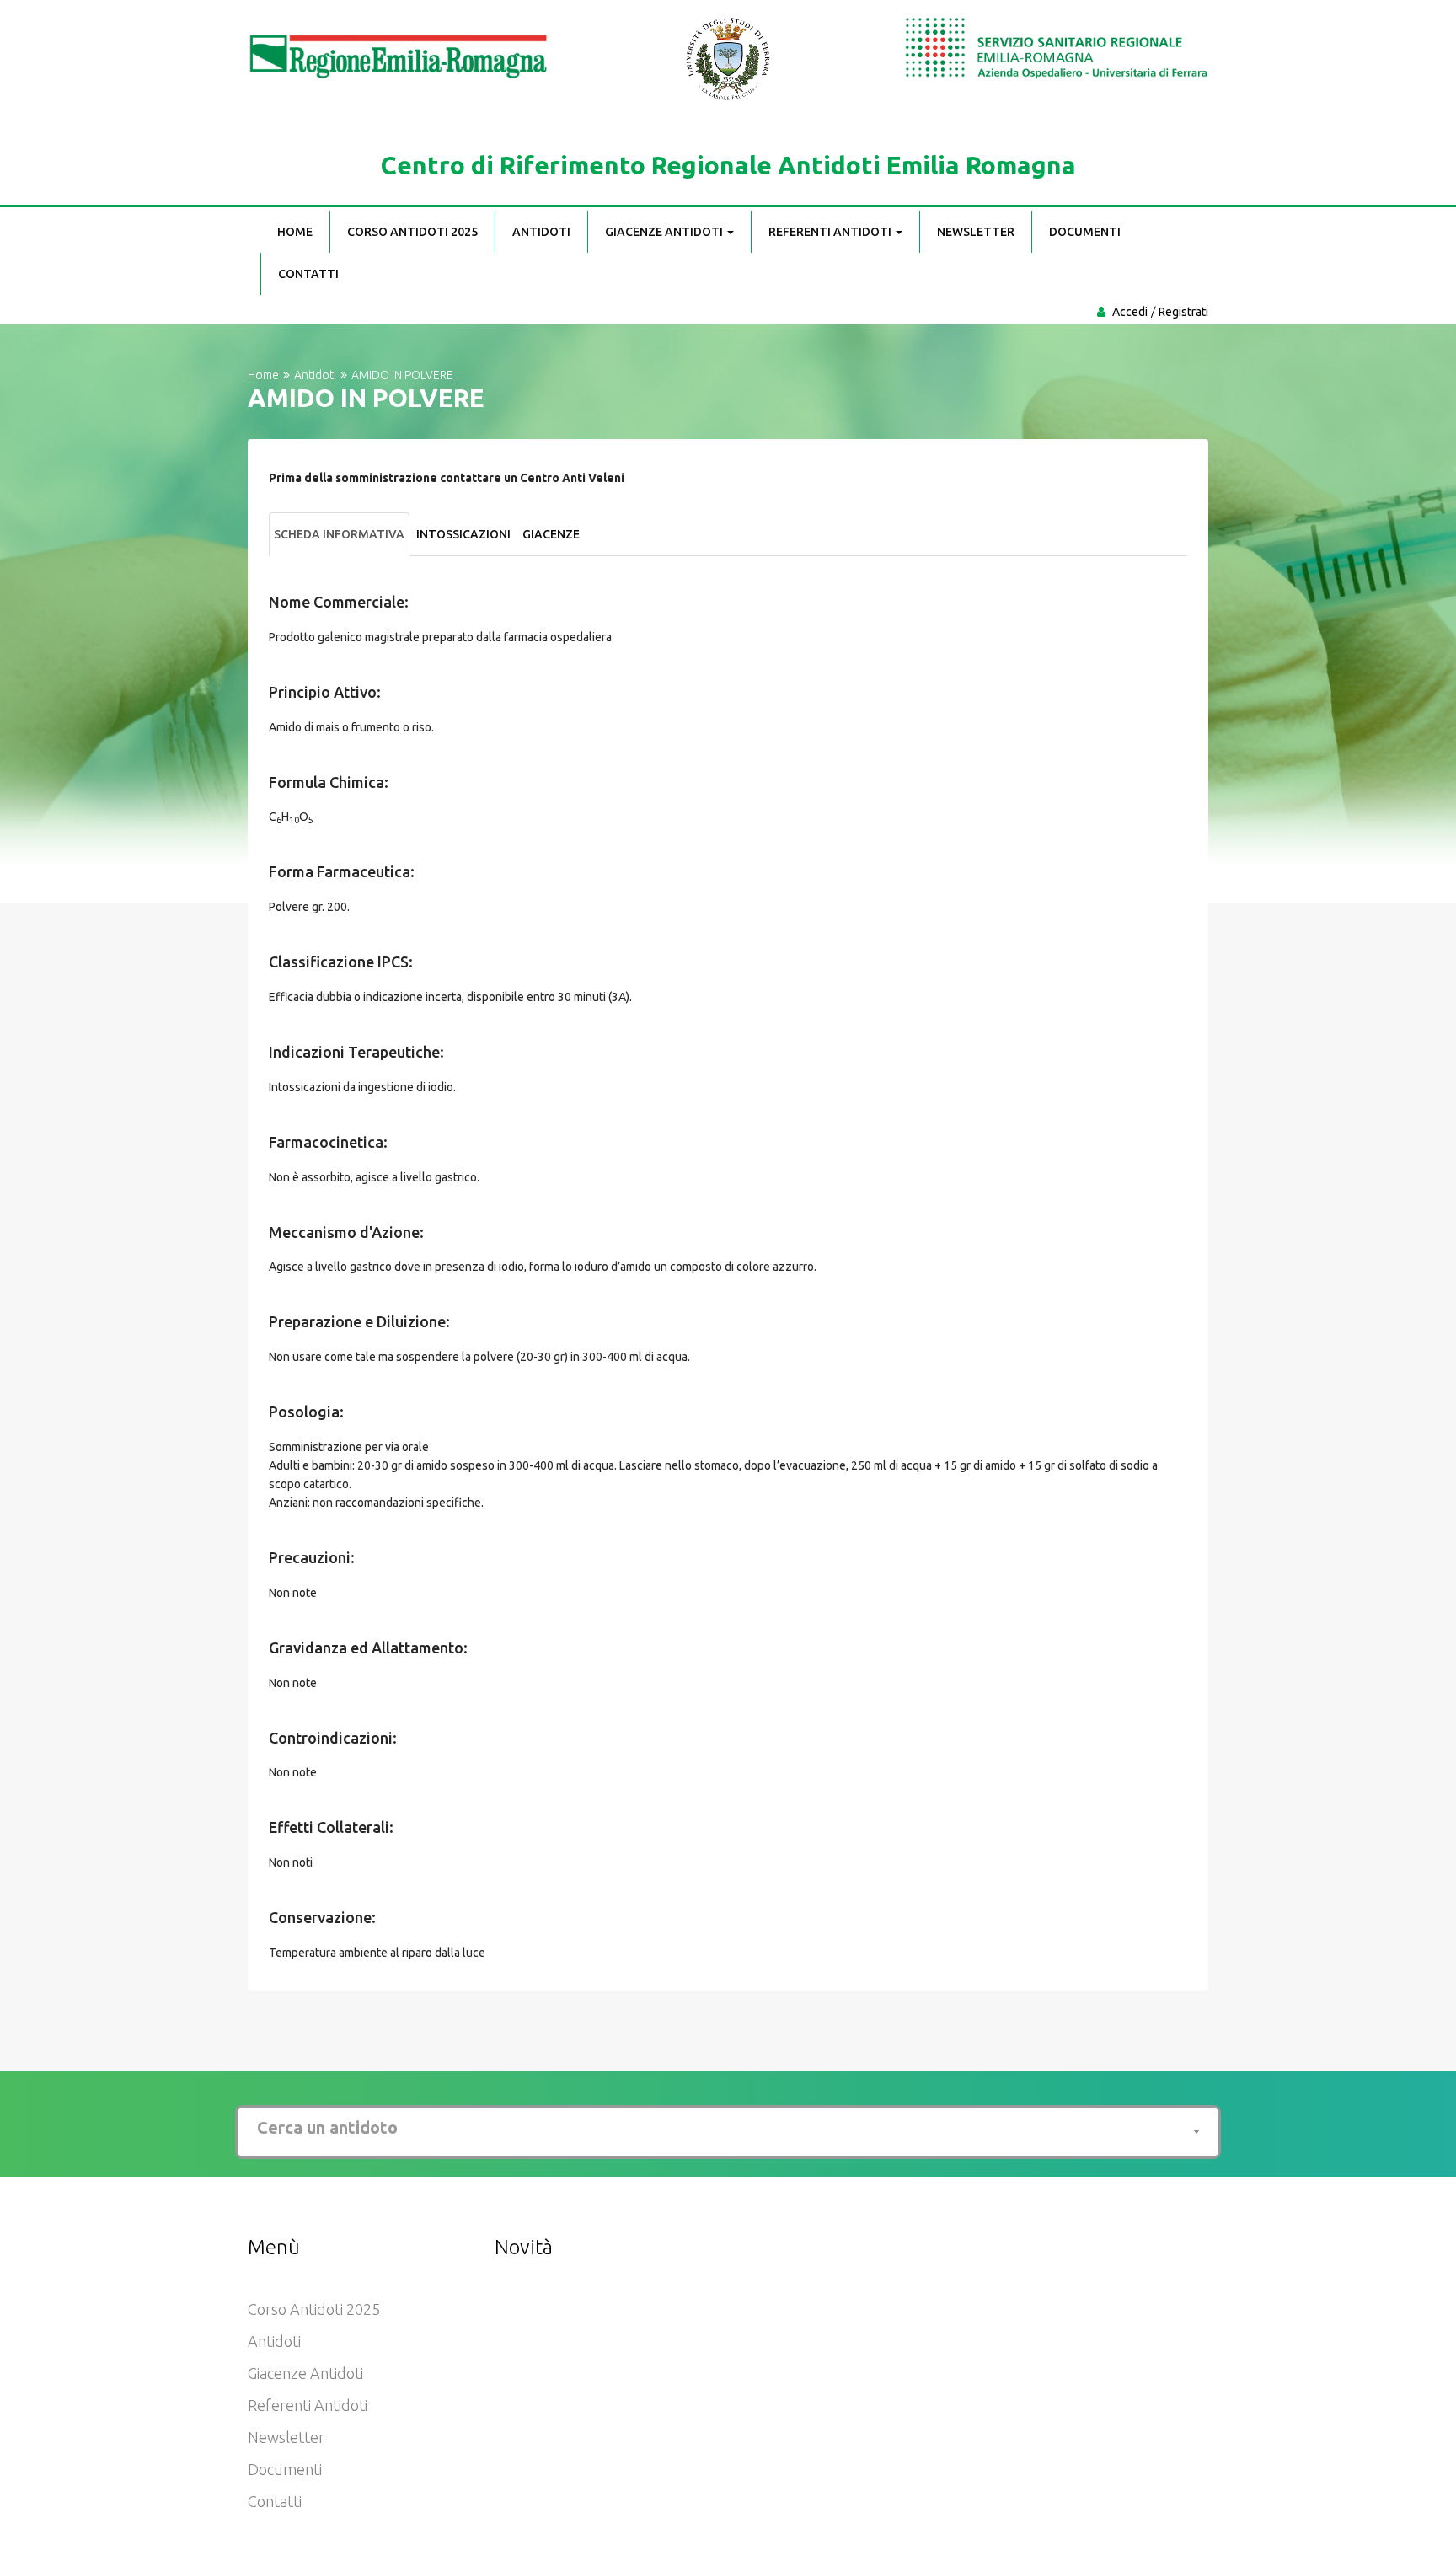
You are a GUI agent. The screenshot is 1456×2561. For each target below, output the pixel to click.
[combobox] (728, 2128)
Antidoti (541, 232)
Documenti (1085, 232)
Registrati (1183, 312)
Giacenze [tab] (551, 534)
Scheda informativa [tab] (339, 534)
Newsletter (976, 232)
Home (295, 232)
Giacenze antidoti (665, 232)
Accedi (1130, 312)
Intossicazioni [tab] (463, 534)
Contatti (308, 274)
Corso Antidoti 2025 (412, 232)
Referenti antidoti (831, 232)
